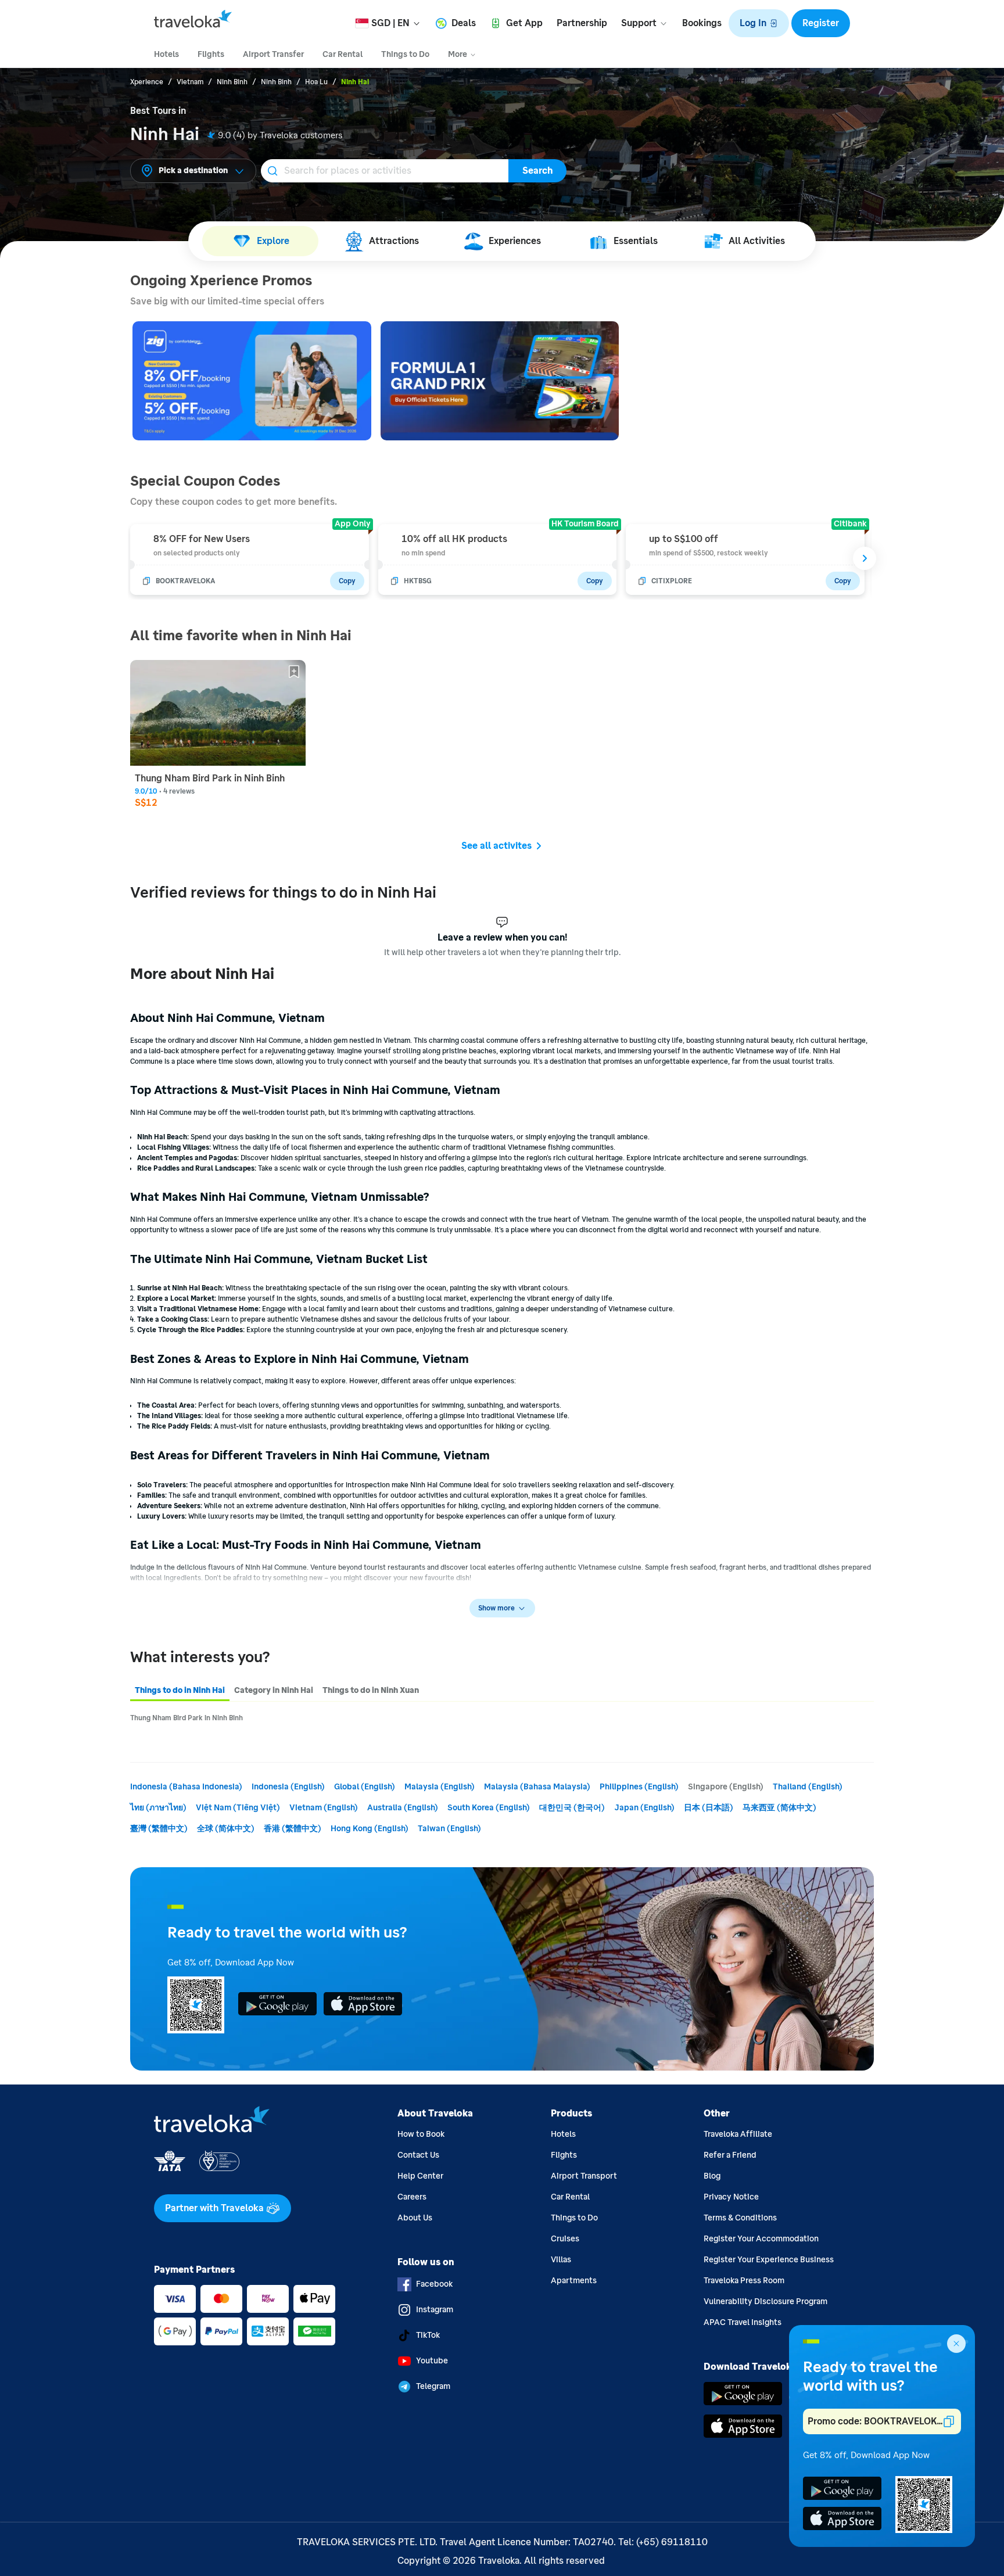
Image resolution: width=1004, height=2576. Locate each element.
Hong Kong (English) (370, 1829)
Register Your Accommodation (761, 2239)
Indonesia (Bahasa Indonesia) (186, 1787)
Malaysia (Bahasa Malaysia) (537, 1787)
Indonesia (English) (288, 1787)
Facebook (434, 2284)
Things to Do (574, 2218)
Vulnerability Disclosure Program (765, 2301)
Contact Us (418, 2155)
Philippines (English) (639, 1787)
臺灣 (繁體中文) (159, 1829)
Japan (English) (644, 1808)
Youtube (432, 2361)
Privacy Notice (731, 2197)
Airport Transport (584, 2176)
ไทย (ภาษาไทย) (158, 1808)
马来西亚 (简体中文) (779, 1808)
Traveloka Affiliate (738, 2134)
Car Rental (570, 2197)
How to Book (421, 2134)
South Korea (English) (489, 1808)
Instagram (435, 2310)
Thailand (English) (808, 1787)
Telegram (433, 2386)
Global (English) (365, 1787)
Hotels (563, 2134)
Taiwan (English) (449, 1829)
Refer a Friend (730, 2155)
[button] (759, 23)
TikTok (428, 2335)
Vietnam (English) (324, 1808)
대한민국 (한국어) (572, 1808)
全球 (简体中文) (226, 1829)
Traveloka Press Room (744, 2281)
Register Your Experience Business (769, 2260)
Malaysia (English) (440, 1787)
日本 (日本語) (709, 1808)
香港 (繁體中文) (293, 1829)
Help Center (420, 2176)
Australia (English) (403, 1808)
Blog (712, 2176)
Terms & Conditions (740, 2218)
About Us (415, 2218)
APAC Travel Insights (743, 2322)
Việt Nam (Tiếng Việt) (238, 1808)
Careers (412, 2197)
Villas (561, 2260)
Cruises (565, 2239)
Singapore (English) (726, 1787)
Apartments (574, 2281)
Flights (564, 2155)
